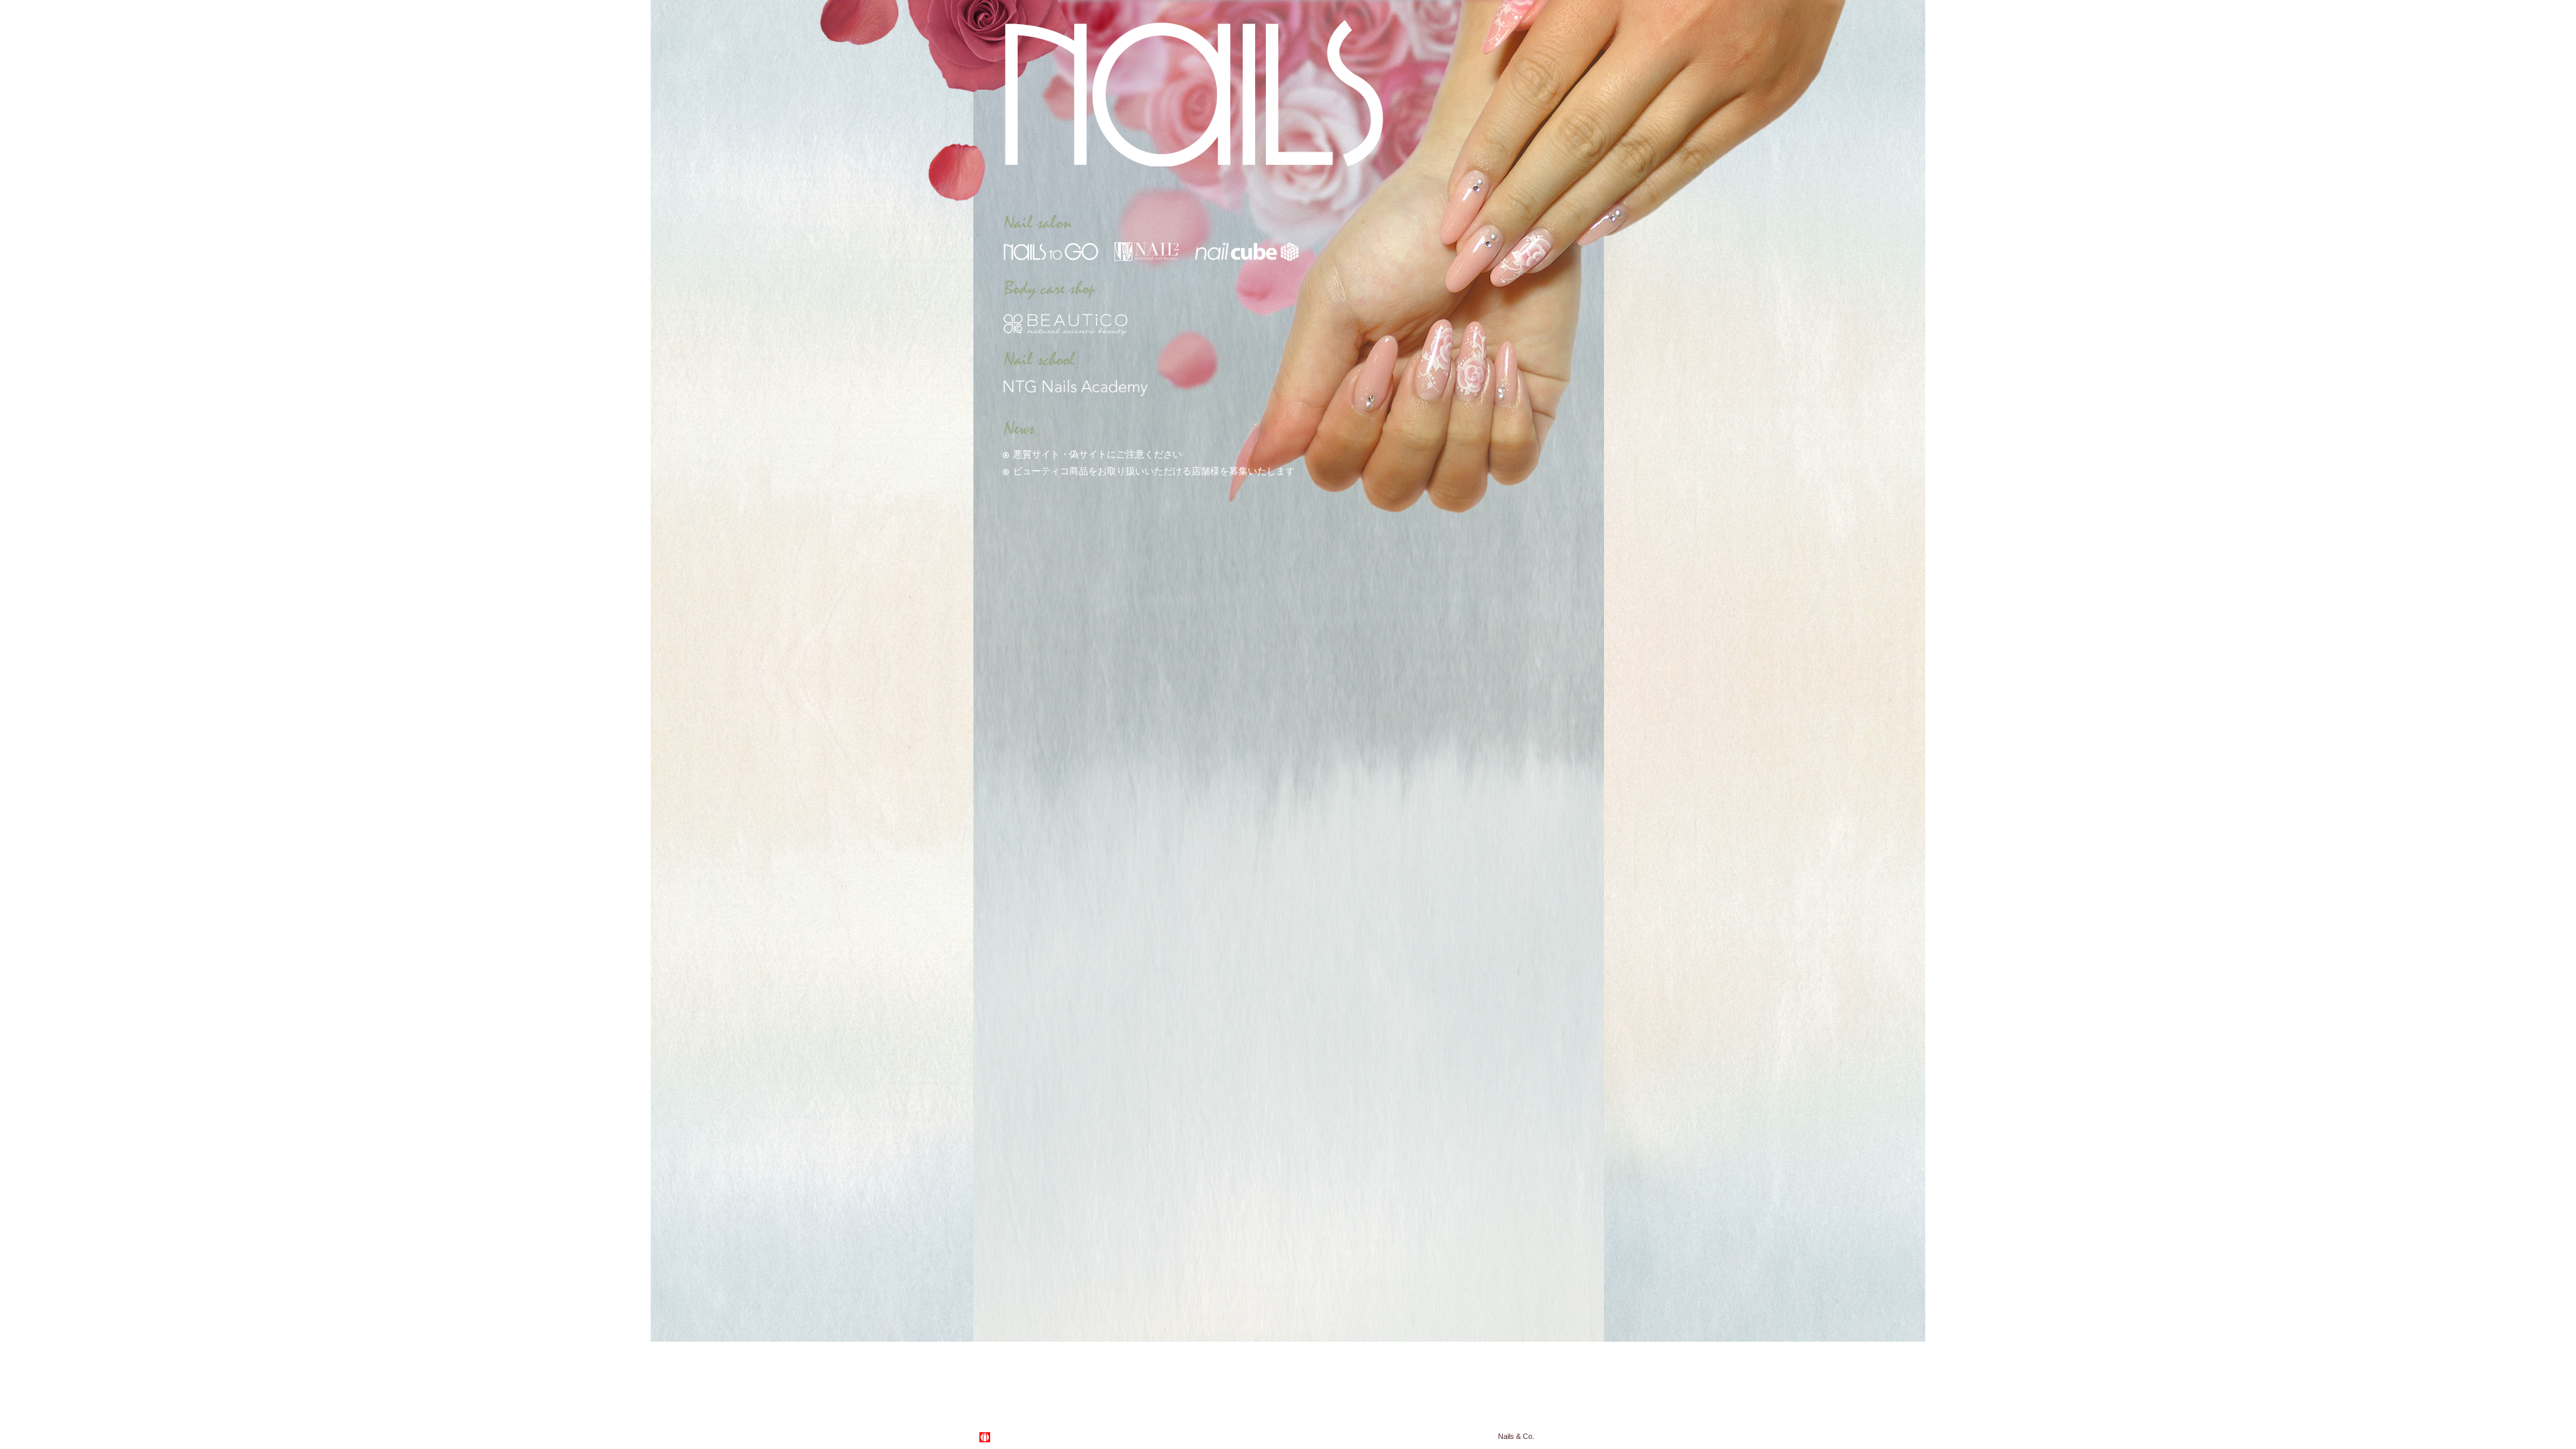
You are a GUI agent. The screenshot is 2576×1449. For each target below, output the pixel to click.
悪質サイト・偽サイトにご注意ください (1097, 454)
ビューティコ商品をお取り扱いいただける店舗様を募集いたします (1154, 471)
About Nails (1017, 1437)
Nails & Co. (1516, 1436)
